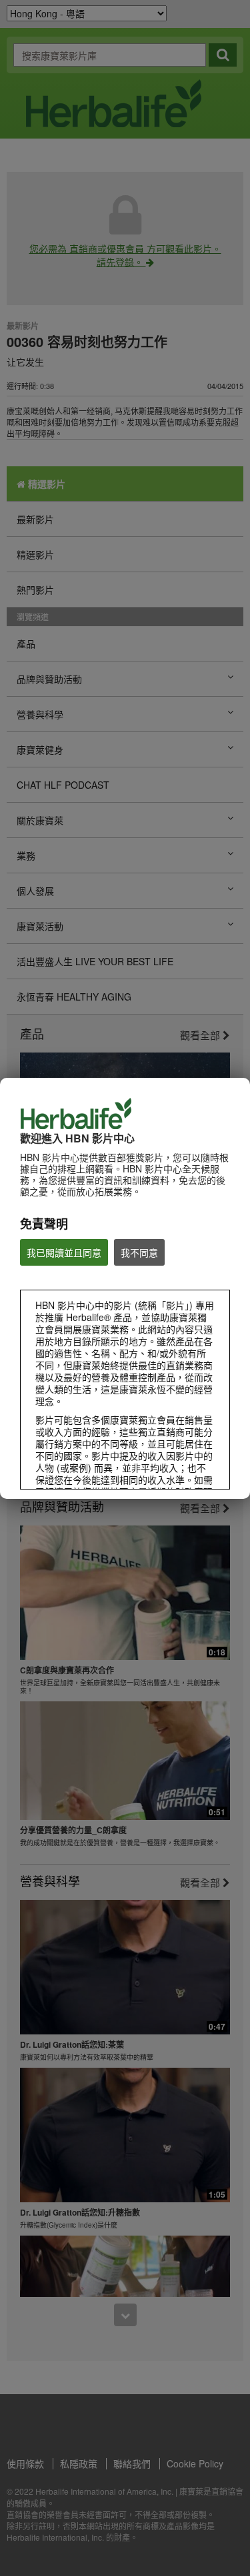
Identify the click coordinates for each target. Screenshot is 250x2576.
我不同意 (139, 1252)
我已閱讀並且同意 (64, 1252)
